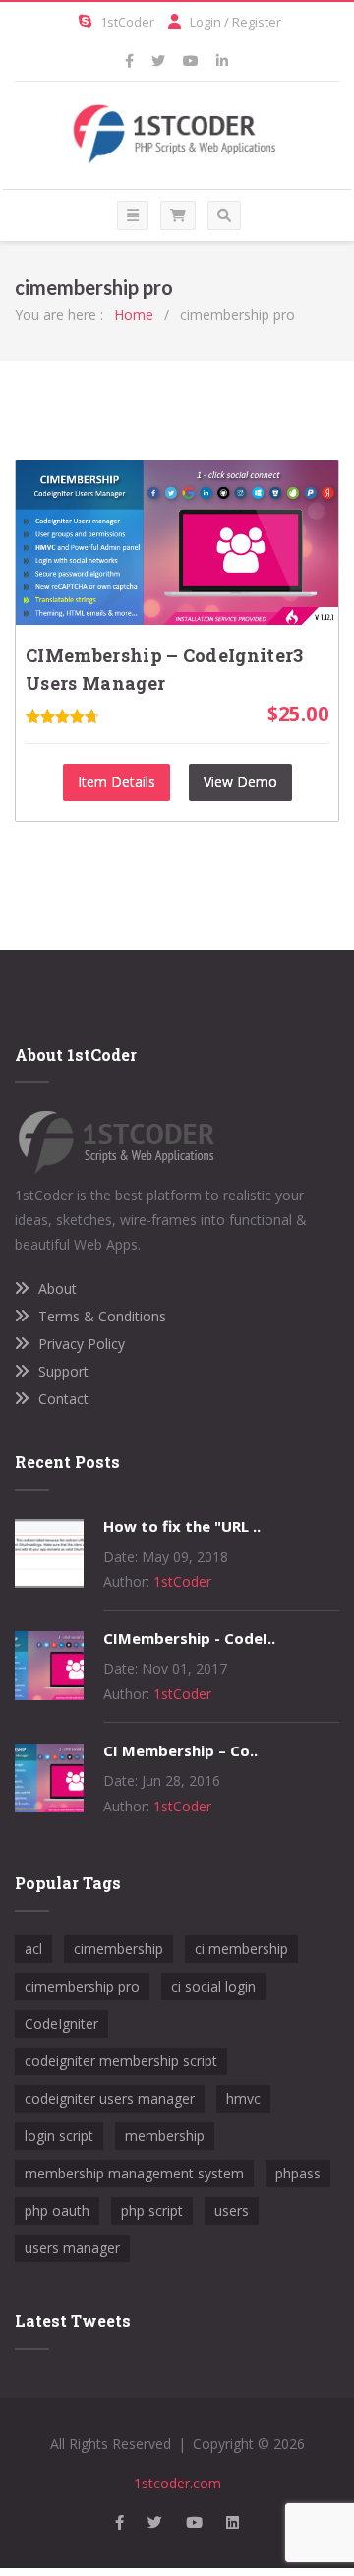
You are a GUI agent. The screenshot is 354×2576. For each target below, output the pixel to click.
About (58, 1288)
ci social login (213, 1986)
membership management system (134, 2173)
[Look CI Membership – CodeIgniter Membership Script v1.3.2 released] (49, 1807)
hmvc (243, 2098)
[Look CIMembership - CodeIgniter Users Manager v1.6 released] (49, 1695)
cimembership (118, 1949)
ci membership (241, 1949)
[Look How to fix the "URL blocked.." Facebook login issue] (49, 1583)
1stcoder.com (177, 2483)
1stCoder (127, 22)
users (232, 2210)
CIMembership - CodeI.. (189, 1638)
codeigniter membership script (121, 2061)
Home (134, 314)
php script (152, 2210)
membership (165, 2136)
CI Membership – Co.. (180, 1750)
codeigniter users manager (110, 2098)
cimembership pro (82, 1986)
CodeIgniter (61, 2024)
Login (206, 22)
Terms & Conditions (102, 1316)
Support (63, 1371)
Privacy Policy (82, 1344)
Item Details (117, 782)
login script (59, 2136)
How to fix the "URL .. (182, 1526)
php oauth (57, 2210)
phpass (298, 2173)
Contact (63, 1399)
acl (33, 1949)
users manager (72, 2248)
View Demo (240, 782)
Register (257, 22)
